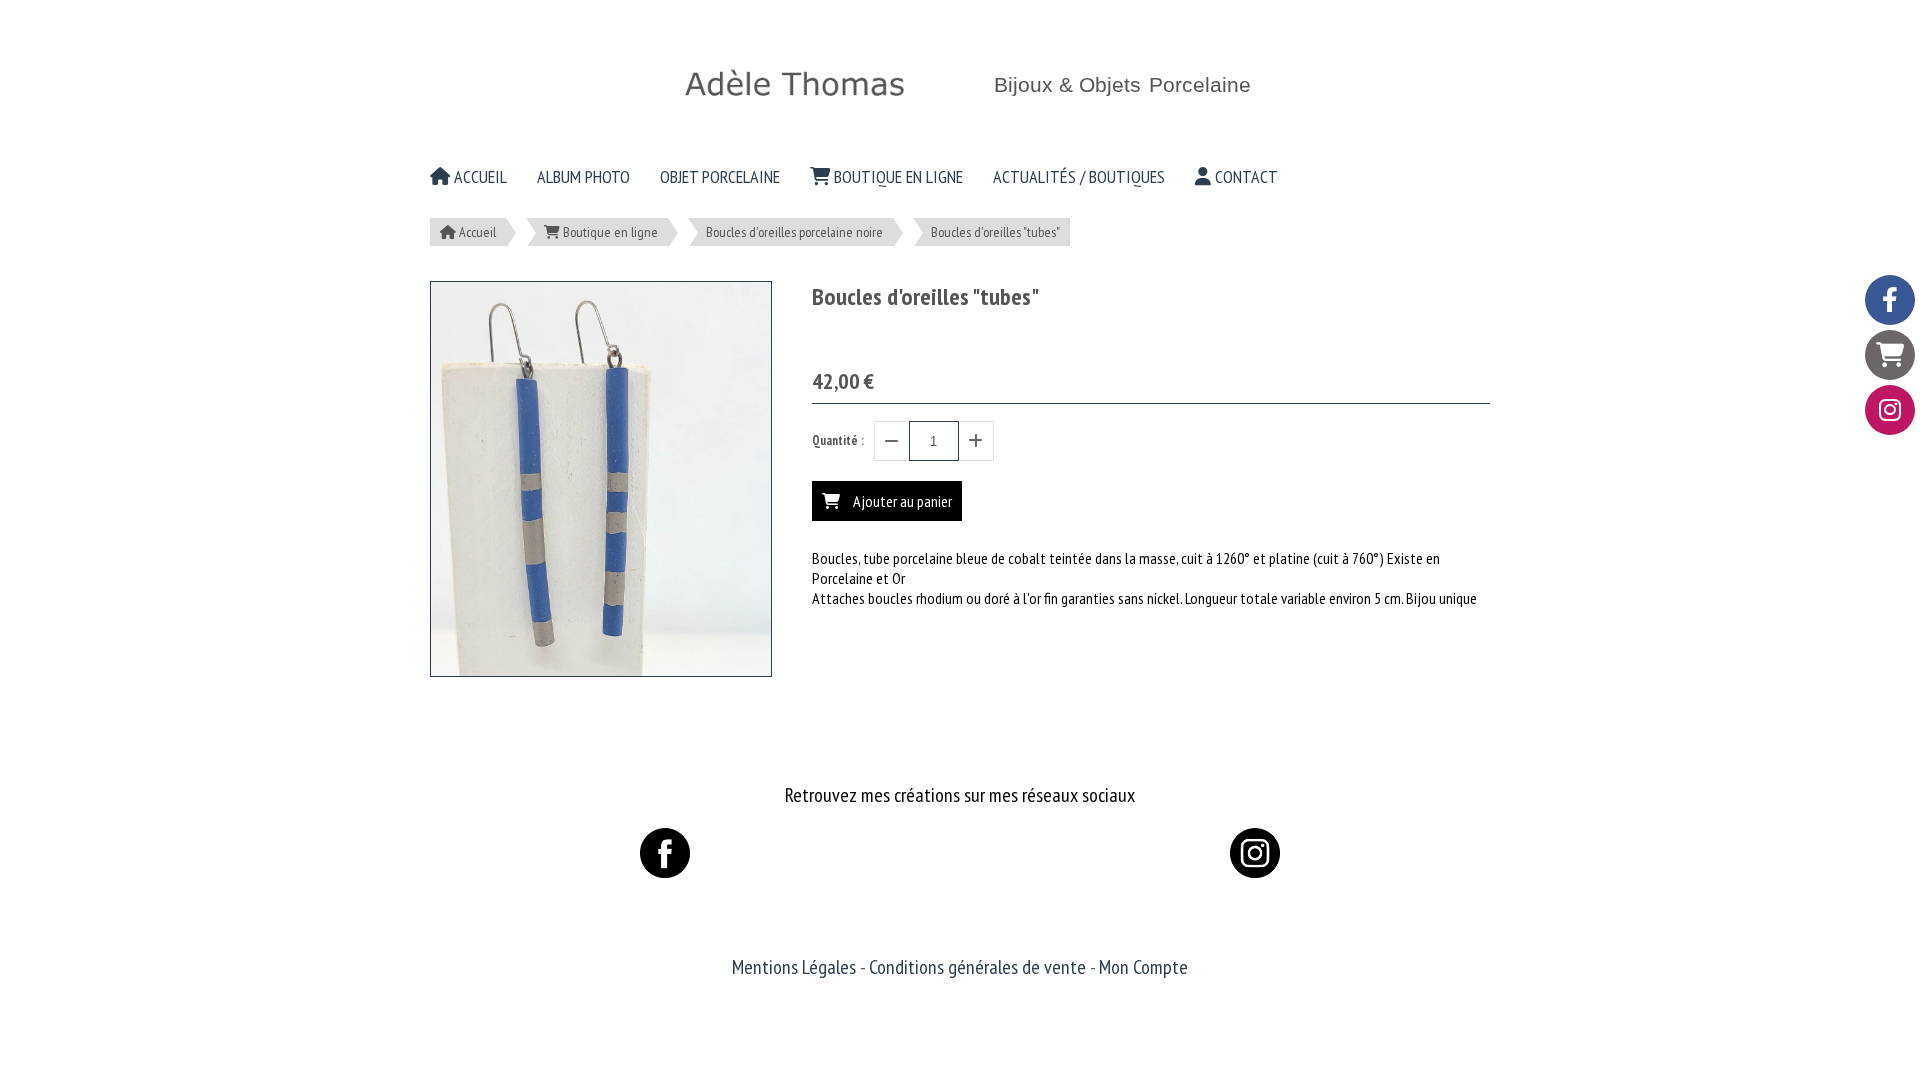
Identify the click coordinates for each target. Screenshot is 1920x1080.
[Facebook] (1890, 300)
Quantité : (838, 440)
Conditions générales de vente (977, 967)
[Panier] (1890, 355)
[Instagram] (1890, 410)
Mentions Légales (794, 967)
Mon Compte (1143, 967)
